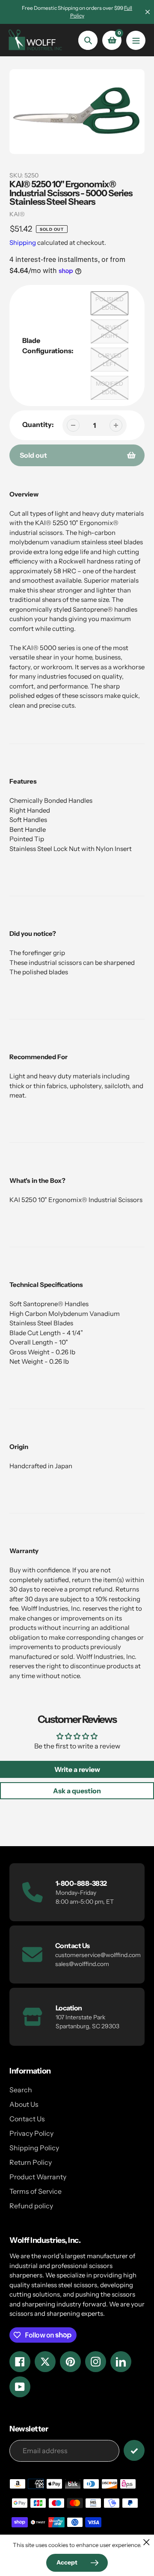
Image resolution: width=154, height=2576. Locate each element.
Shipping (23, 242)
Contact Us (27, 2119)
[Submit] (134, 2450)
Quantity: (38, 424)
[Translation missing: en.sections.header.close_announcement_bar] (148, 12)
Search (21, 2090)
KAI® (17, 214)
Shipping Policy (34, 2148)
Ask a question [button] (77, 1791)
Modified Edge (110, 388)
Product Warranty (38, 2177)
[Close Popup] (147, 2542)
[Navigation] (136, 40)
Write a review (77, 1769)
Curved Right (110, 331)
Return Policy (31, 2162)
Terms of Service (36, 2191)
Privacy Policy (31, 2133)
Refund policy (31, 2206)
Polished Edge (110, 303)
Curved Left (110, 360)
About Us (24, 2104)
